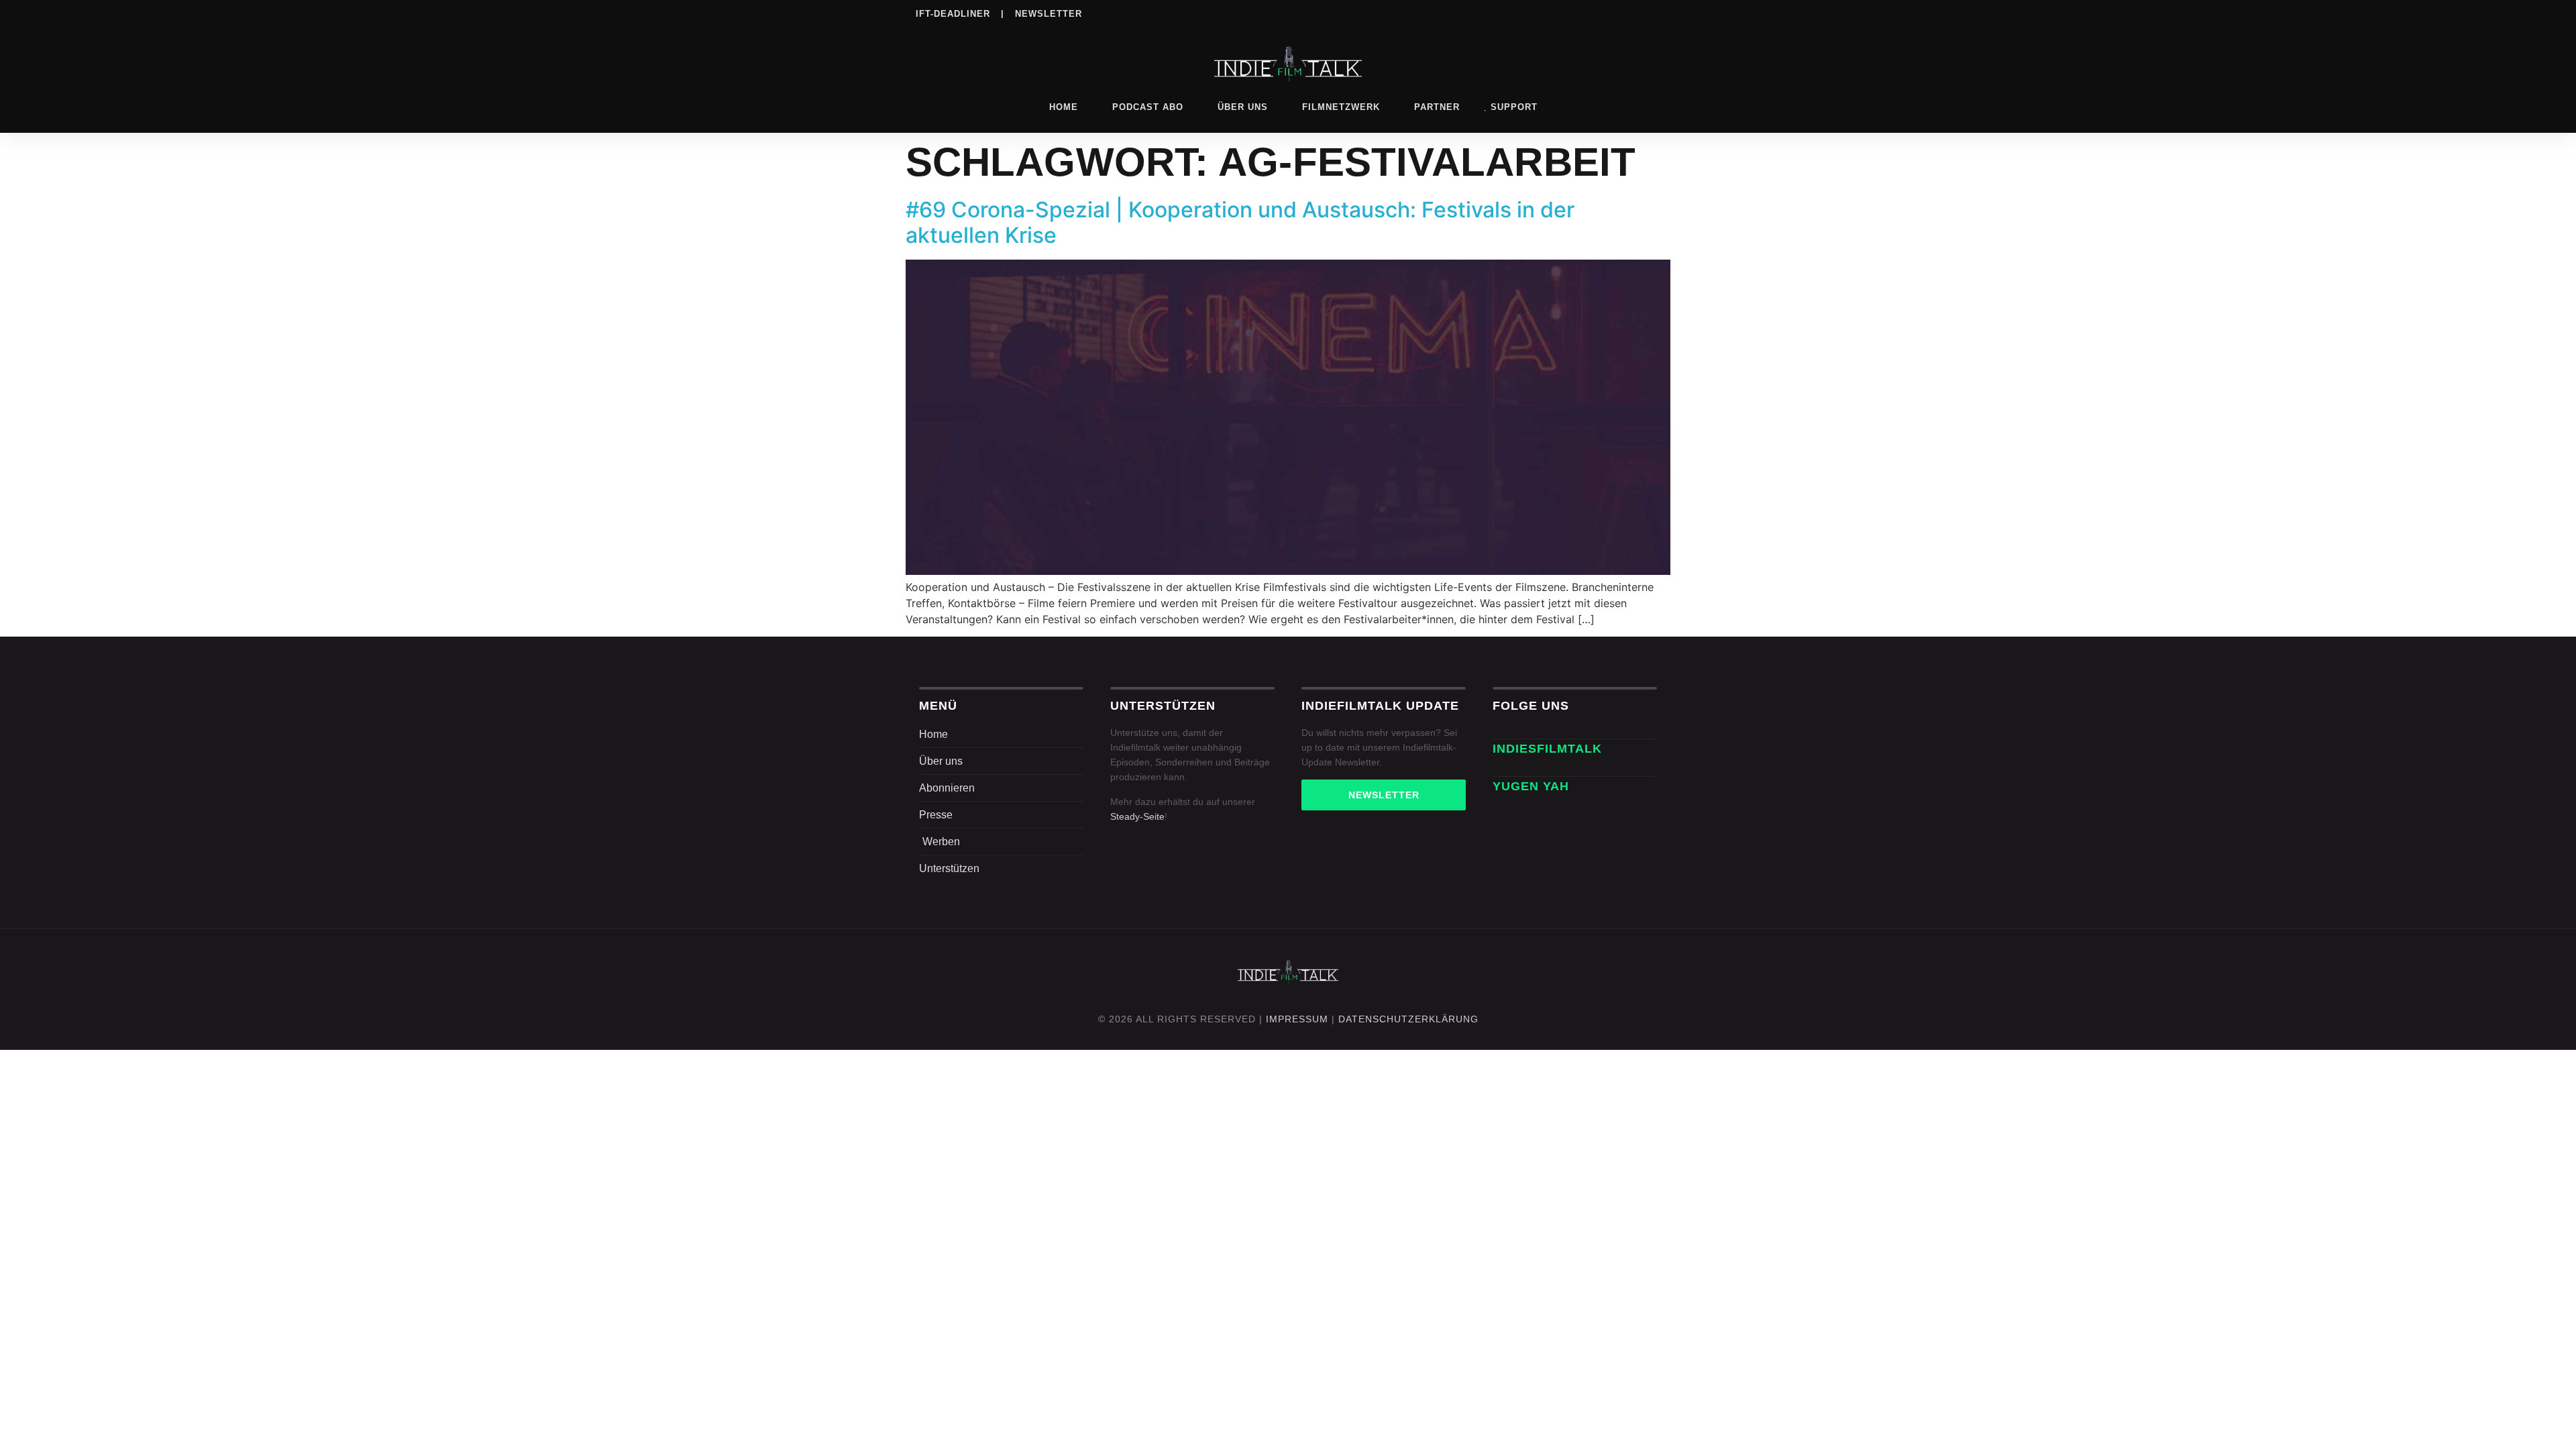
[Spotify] (1568, 13)
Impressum (1297, 1019)
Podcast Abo (1148, 107)
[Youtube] (1651, 13)
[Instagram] (1513, 13)
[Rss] (1623, 13)
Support (1514, 107)
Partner (1437, 107)
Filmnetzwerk (1341, 107)
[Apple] (1596, 13)
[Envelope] (1500, 769)
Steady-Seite (1137, 816)
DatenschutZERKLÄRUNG (1408, 1019)
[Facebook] (1486, 13)
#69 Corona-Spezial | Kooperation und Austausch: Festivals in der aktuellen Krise (1240, 222)
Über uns (1243, 107)
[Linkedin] (1541, 13)
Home (1064, 107)
